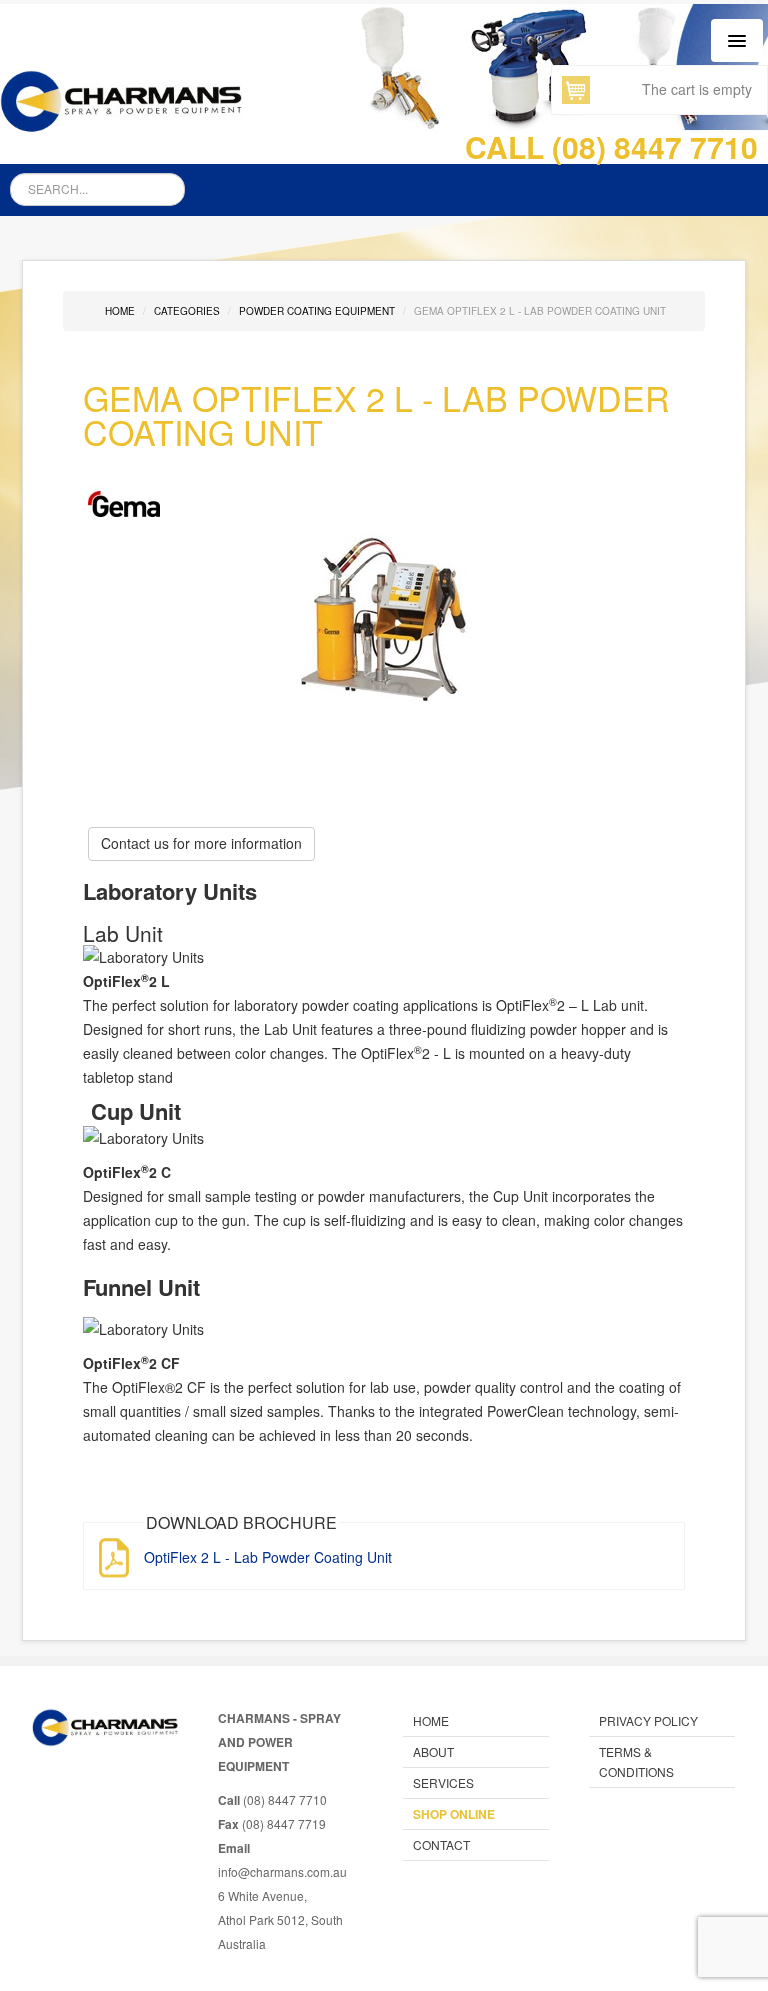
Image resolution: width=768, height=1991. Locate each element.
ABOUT (433, 1751)
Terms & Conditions (636, 1761)
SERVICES (443, 1782)
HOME (431, 1720)
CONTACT (441, 1844)
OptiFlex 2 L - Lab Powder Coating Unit (268, 1557)
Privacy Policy (648, 1720)
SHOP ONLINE (454, 1814)
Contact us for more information (201, 843)
